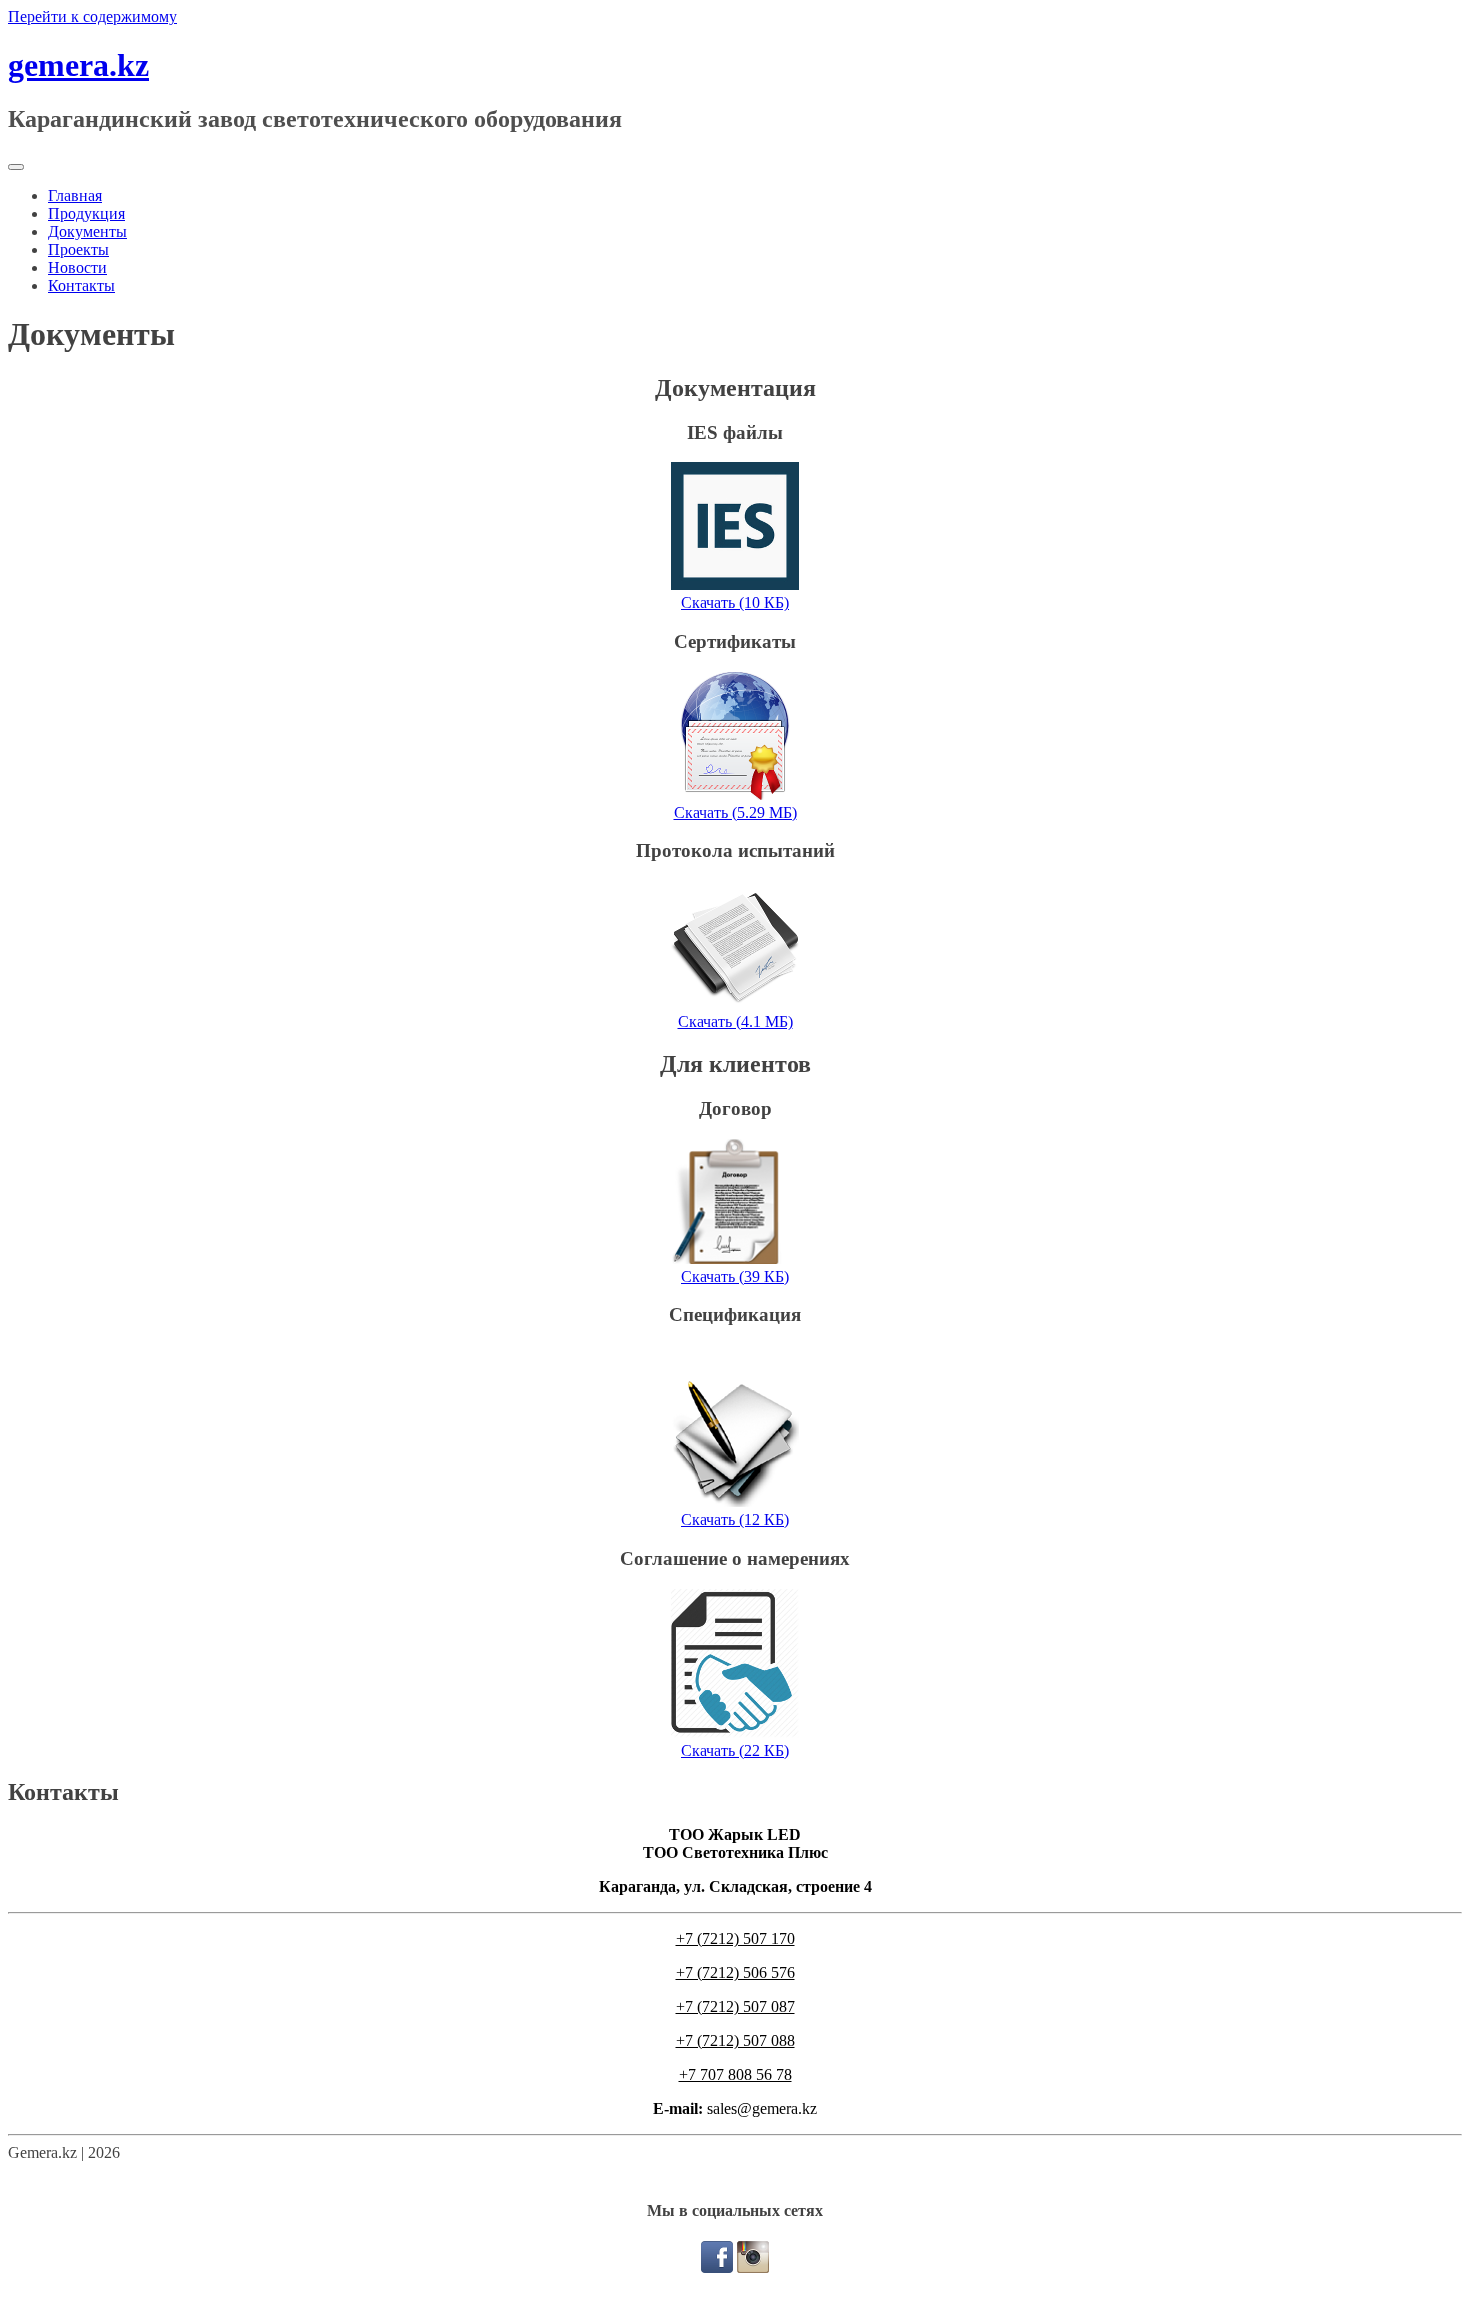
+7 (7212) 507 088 (735, 2040)
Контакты (81, 285)
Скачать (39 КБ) (735, 1276)
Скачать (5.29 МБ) (735, 812)
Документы (87, 231)
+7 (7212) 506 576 (735, 1972)
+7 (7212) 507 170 (735, 1938)
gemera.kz (78, 65)
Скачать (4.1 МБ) (735, 1021)
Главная (75, 195)
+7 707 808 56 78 (735, 2074)
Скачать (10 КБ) (735, 602)
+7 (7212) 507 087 (735, 2006)
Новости (77, 267)
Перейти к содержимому (92, 16)
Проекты (78, 249)
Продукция (86, 213)
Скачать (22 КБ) (735, 1750)
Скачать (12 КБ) (735, 1519)
